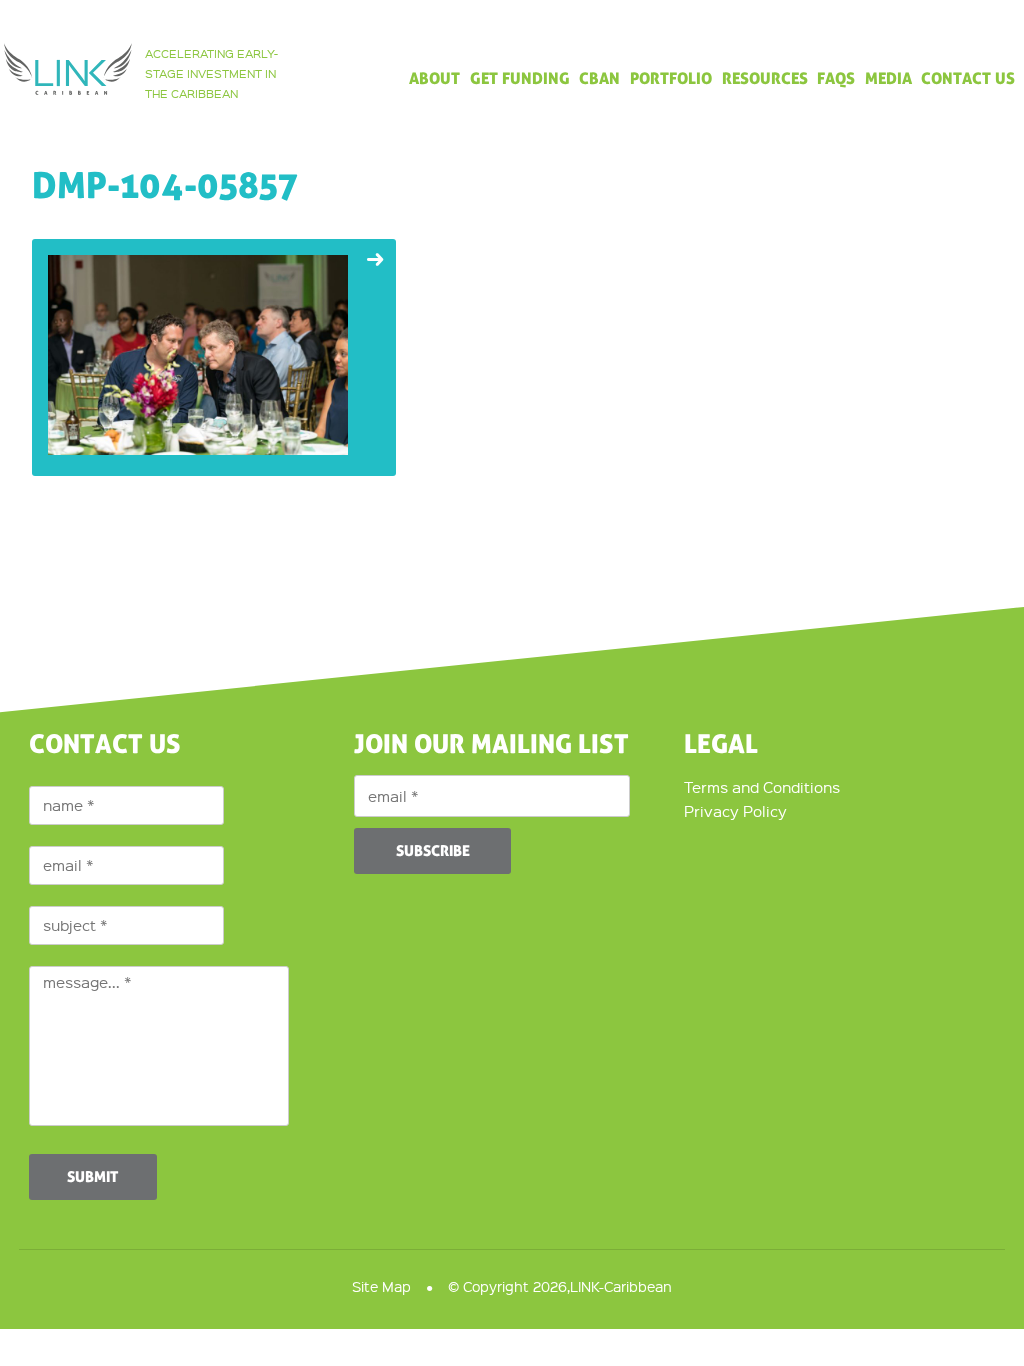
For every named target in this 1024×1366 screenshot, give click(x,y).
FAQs (836, 79)
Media (888, 79)
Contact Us (968, 79)
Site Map (381, 1286)
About (434, 79)
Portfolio (671, 79)
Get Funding (520, 79)
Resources (765, 79)
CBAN (599, 79)
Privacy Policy (735, 811)
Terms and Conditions (762, 787)
